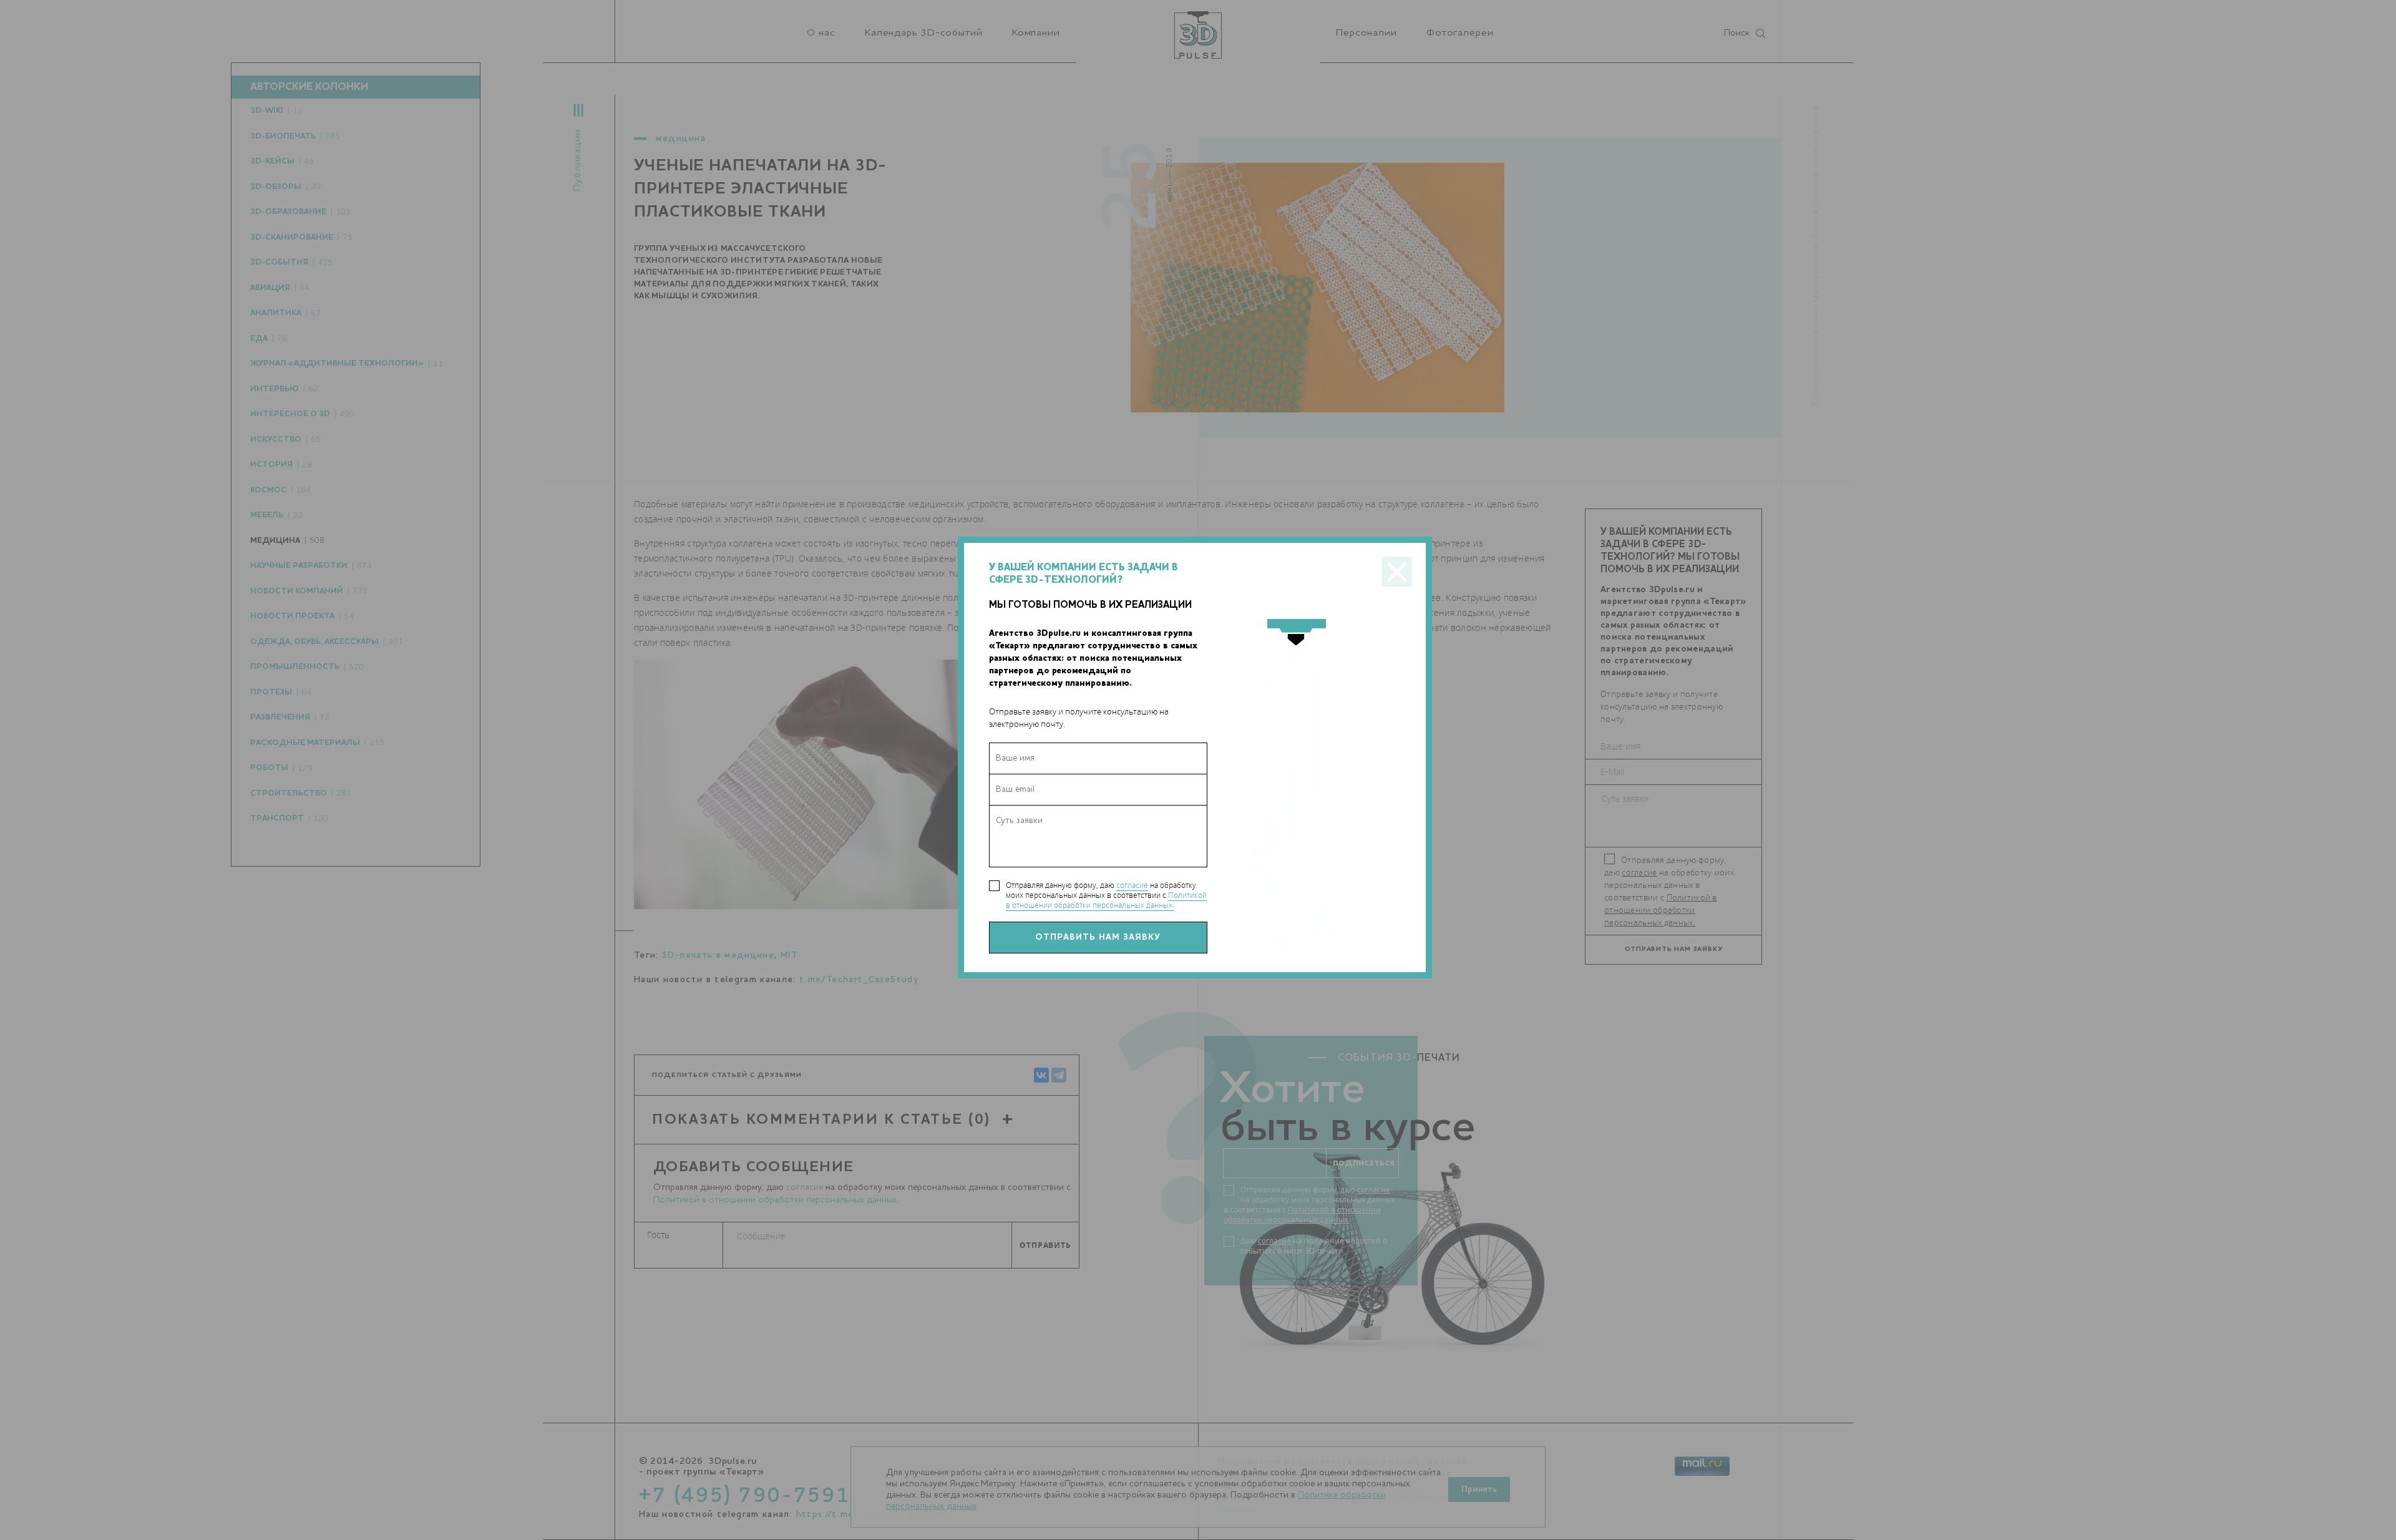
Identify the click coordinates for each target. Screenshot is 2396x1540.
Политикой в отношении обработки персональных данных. (1106, 900)
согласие (1132, 885)
